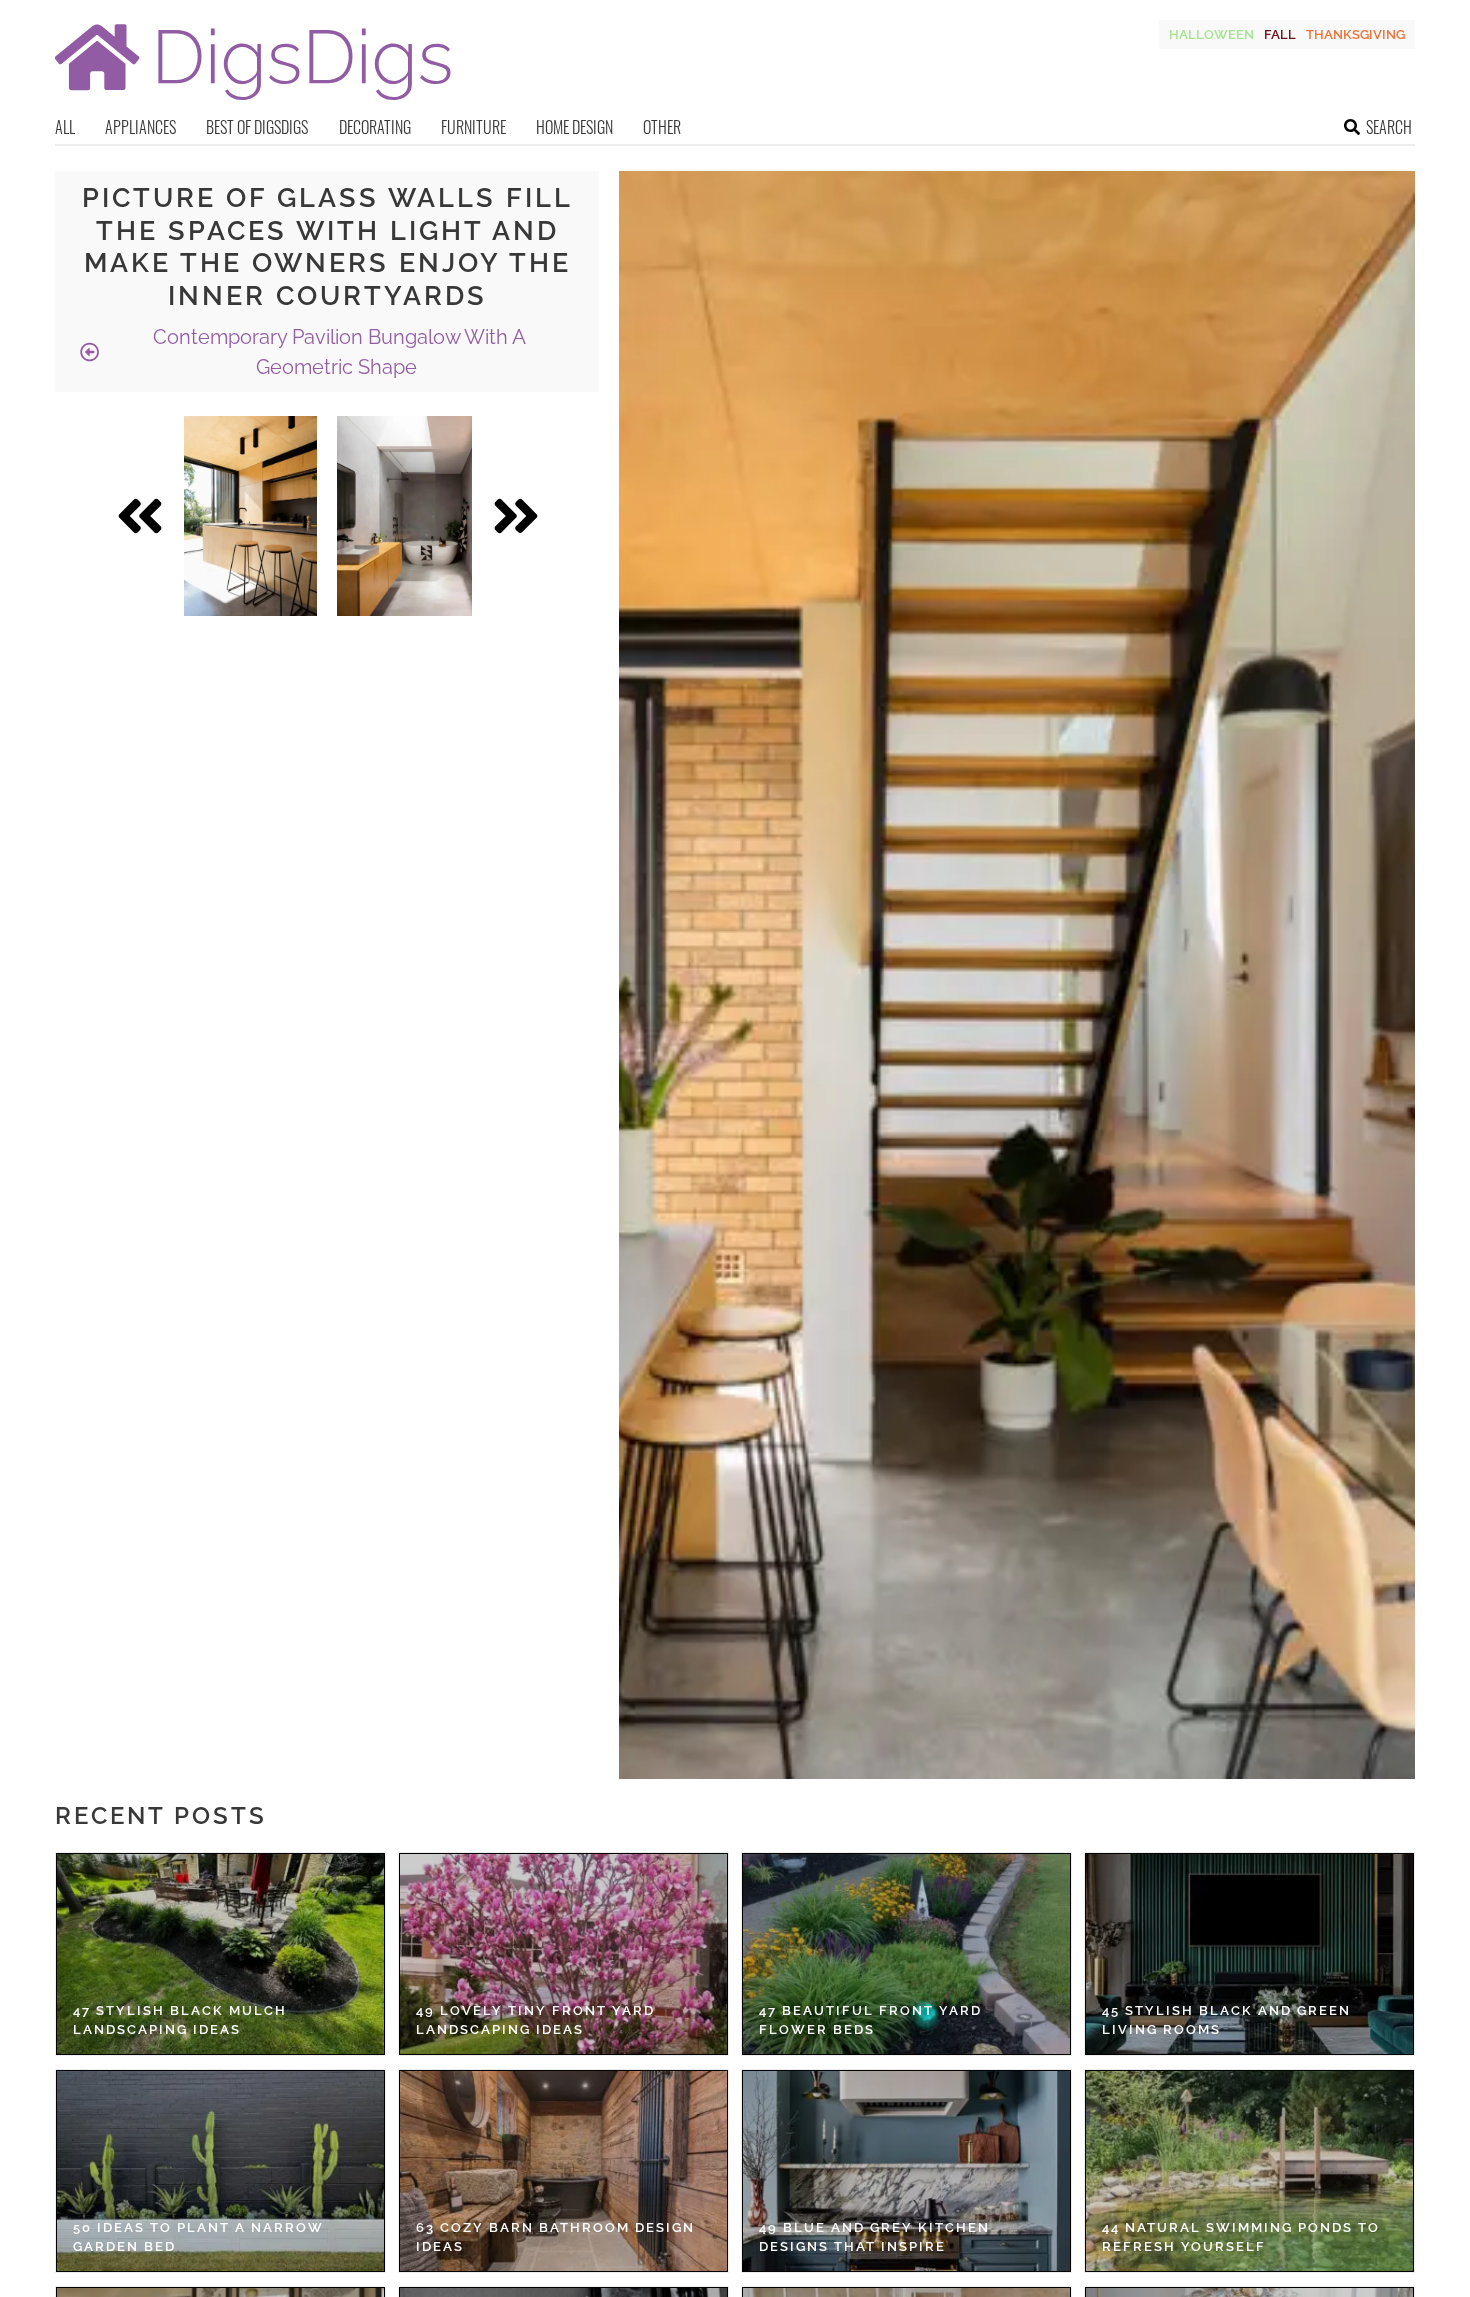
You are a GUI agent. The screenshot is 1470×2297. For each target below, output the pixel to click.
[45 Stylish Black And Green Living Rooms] (1249, 1954)
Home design (574, 127)
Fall (1280, 34)
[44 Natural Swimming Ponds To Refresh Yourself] (1249, 2171)
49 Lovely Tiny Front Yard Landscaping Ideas (535, 2020)
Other (662, 127)
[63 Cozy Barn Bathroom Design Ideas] (563, 2171)
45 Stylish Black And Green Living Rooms (1226, 2020)
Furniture (473, 127)
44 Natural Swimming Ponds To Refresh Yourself (1241, 2237)
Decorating (375, 127)
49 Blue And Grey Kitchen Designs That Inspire (874, 2237)
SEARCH (1389, 127)
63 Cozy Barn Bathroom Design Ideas (555, 2237)
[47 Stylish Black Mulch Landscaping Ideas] (220, 1954)
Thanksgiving (1355, 34)
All (65, 127)
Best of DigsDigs (257, 127)
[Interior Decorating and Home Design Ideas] (253, 102)
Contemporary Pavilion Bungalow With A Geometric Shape (337, 352)
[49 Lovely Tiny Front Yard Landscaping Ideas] (563, 1954)
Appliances (140, 127)
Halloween (1211, 34)
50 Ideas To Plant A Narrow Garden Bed (198, 2237)
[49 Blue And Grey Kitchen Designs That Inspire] (906, 2171)
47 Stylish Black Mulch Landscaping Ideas (180, 2020)
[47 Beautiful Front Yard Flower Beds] (906, 1954)
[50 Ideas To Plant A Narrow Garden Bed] (220, 2171)
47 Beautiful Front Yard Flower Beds (870, 2020)
